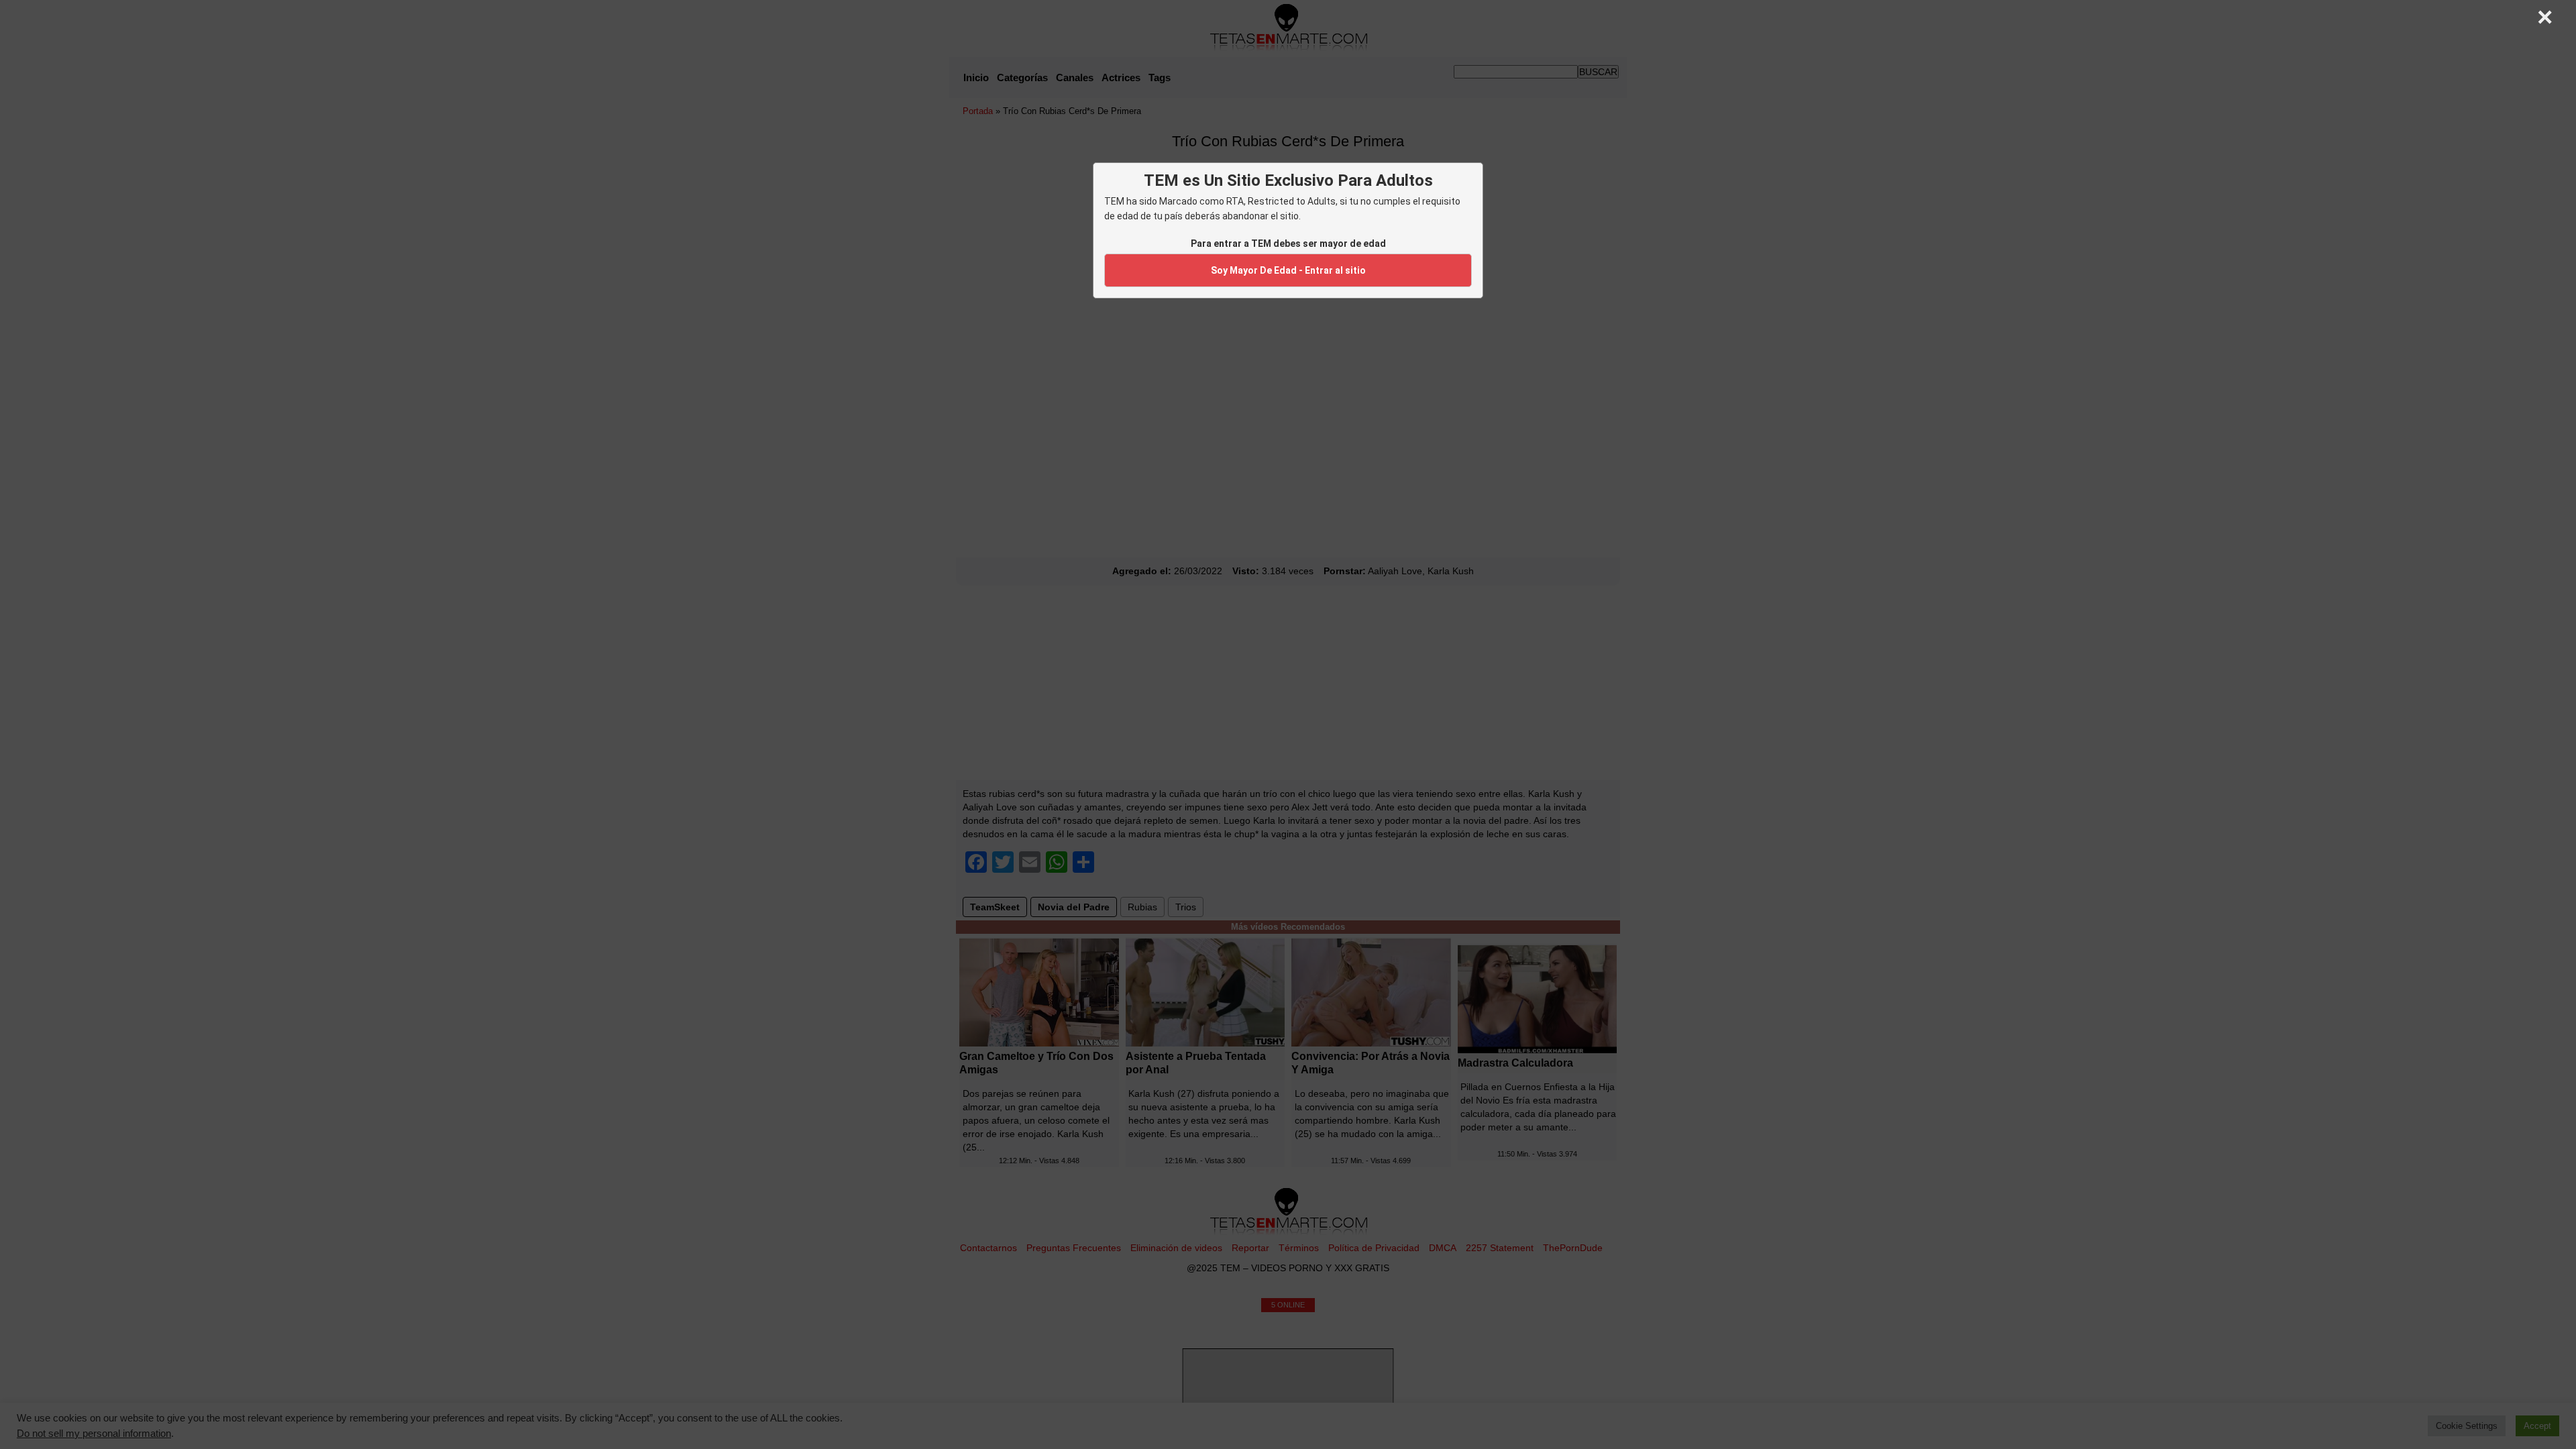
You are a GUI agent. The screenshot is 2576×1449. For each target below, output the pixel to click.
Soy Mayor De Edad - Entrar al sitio (1288, 270)
